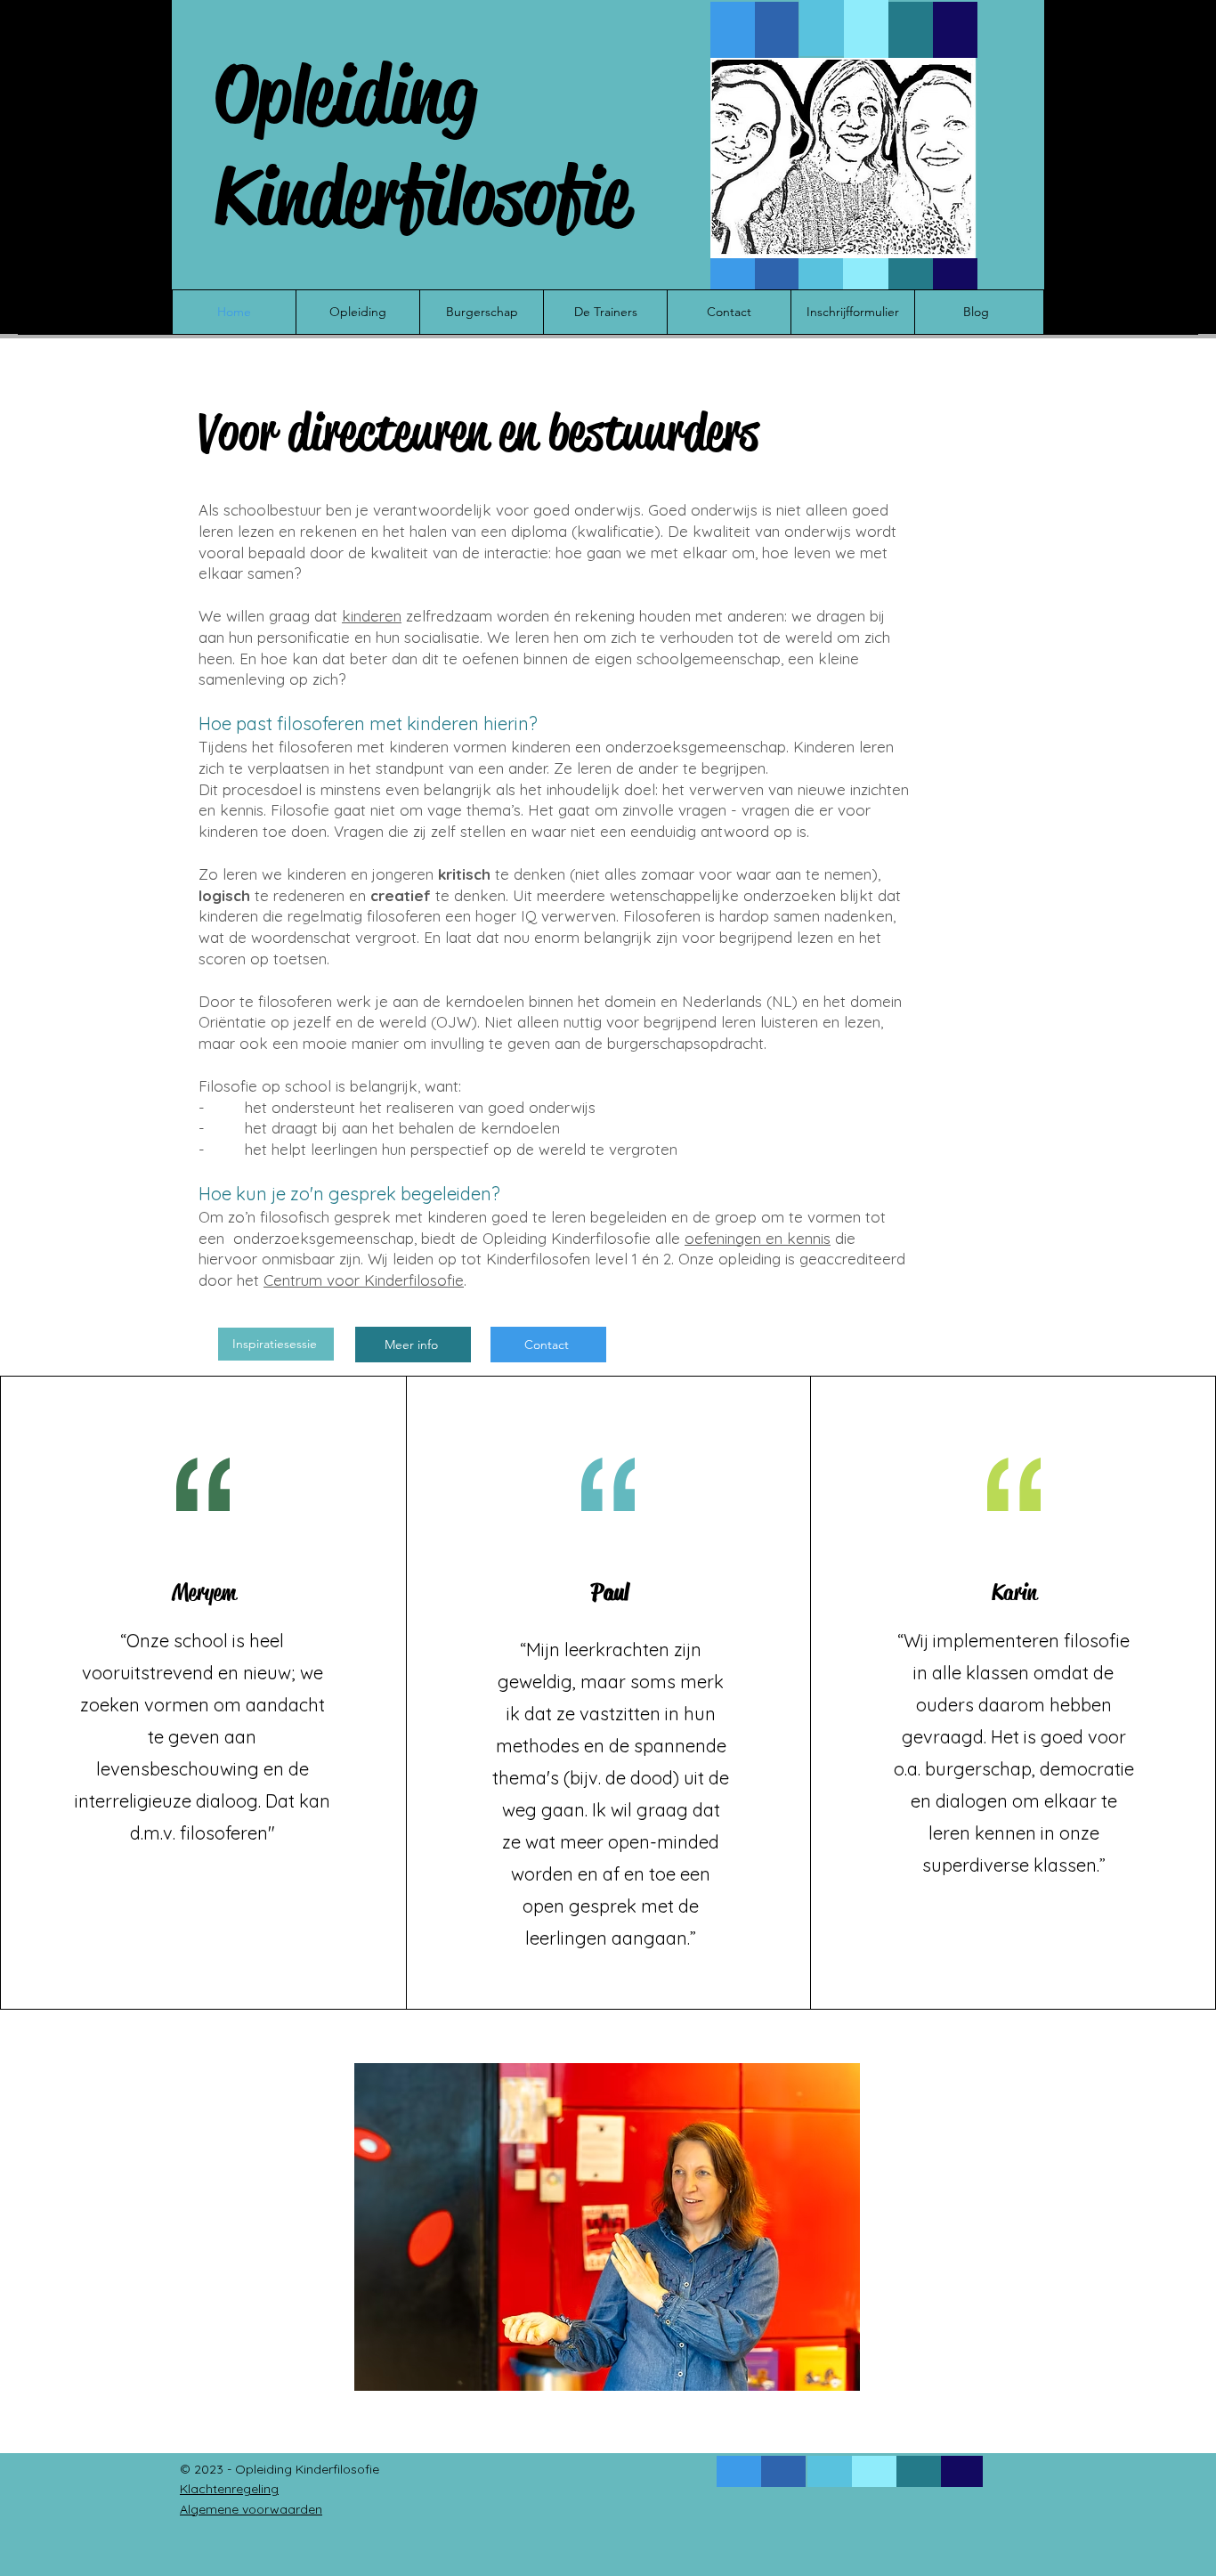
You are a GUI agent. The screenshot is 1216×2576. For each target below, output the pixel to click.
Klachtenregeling (229, 2489)
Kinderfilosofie (422, 196)
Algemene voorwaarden (251, 2509)
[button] (607, 2227)
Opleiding (346, 94)
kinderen (372, 616)
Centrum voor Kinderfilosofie (364, 1280)
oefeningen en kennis (758, 1238)
